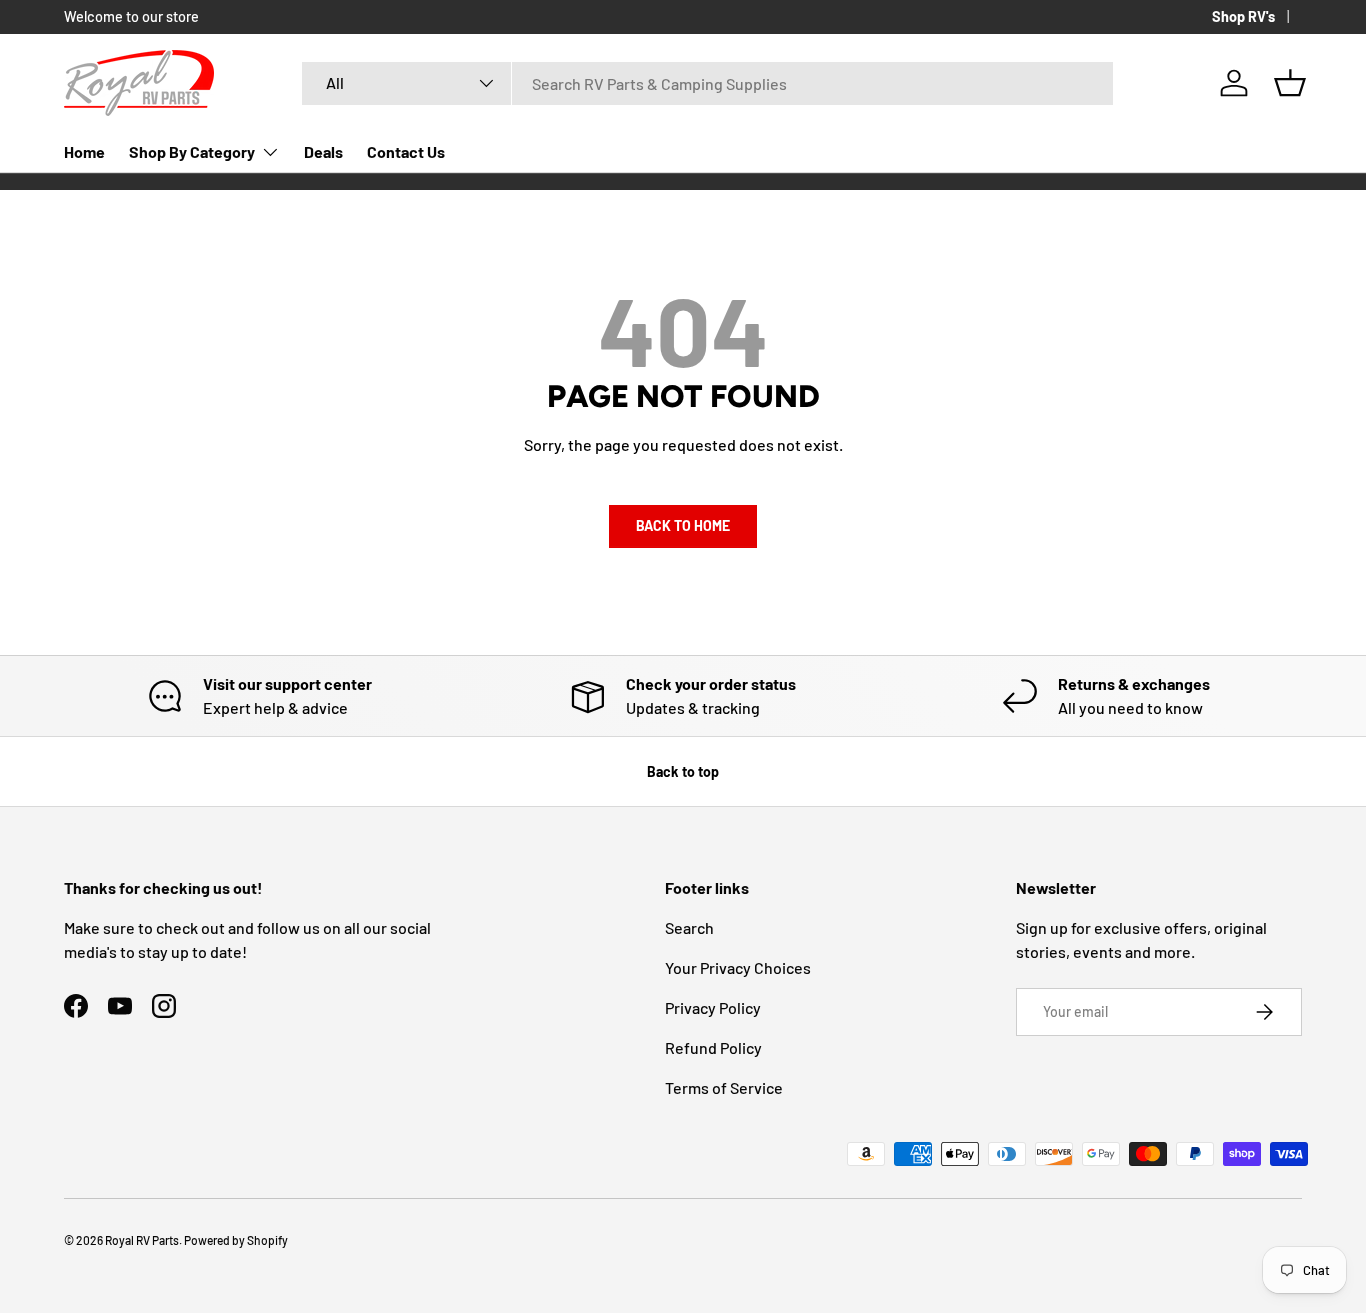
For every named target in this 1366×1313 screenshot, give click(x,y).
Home (84, 151)
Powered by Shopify (236, 1240)
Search (689, 927)
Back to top (683, 771)
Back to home (683, 525)
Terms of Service (724, 1087)
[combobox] (707, 83)
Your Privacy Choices (738, 967)
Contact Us (406, 151)
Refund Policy (713, 1047)
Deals (323, 151)
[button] (1290, 83)
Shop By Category (192, 151)
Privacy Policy (713, 1007)
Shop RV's (1243, 16)
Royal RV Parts (142, 1240)
